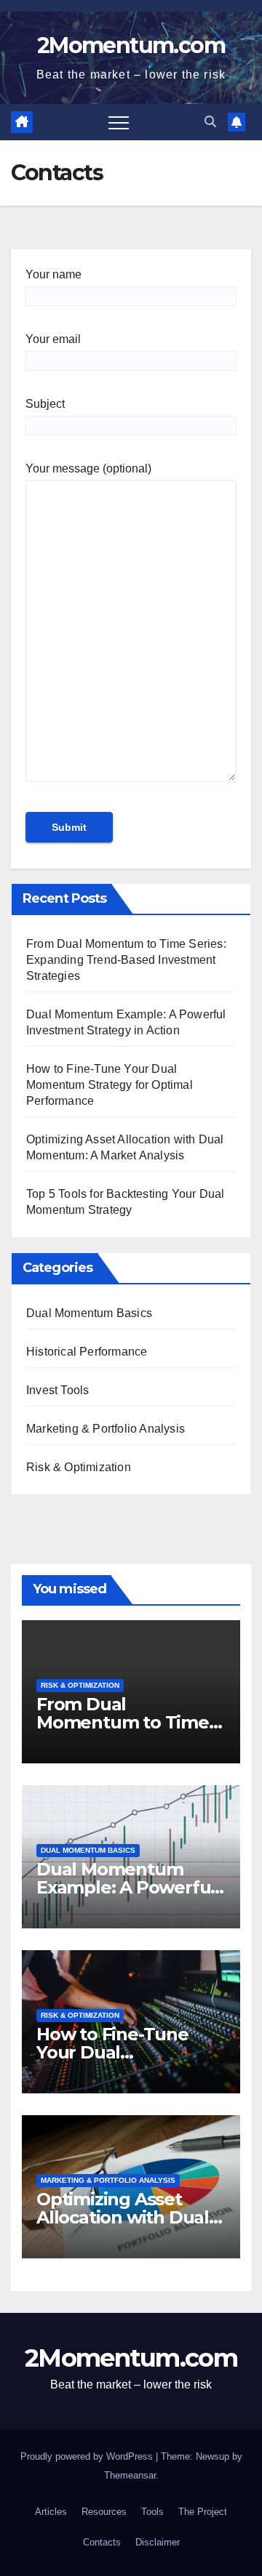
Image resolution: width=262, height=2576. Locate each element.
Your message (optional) (88, 468)
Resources (104, 2512)
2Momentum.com (131, 45)
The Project (203, 2512)
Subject (45, 404)
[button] (210, 122)
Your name (53, 274)
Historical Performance (87, 1352)
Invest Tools (57, 1390)
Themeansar (130, 2475)
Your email (53, 339)
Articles (51, 2512)
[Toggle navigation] (119, 122)
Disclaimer (158, 2542)
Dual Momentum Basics (89, 1313)
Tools (152, 2512)
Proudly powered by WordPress (88, 2456)
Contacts (102, 2542)
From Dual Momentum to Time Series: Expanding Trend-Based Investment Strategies (126, 960)
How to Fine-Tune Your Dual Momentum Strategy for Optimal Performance (110, 1085)
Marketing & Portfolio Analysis (106, 1429)
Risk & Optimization (79, 1467)
